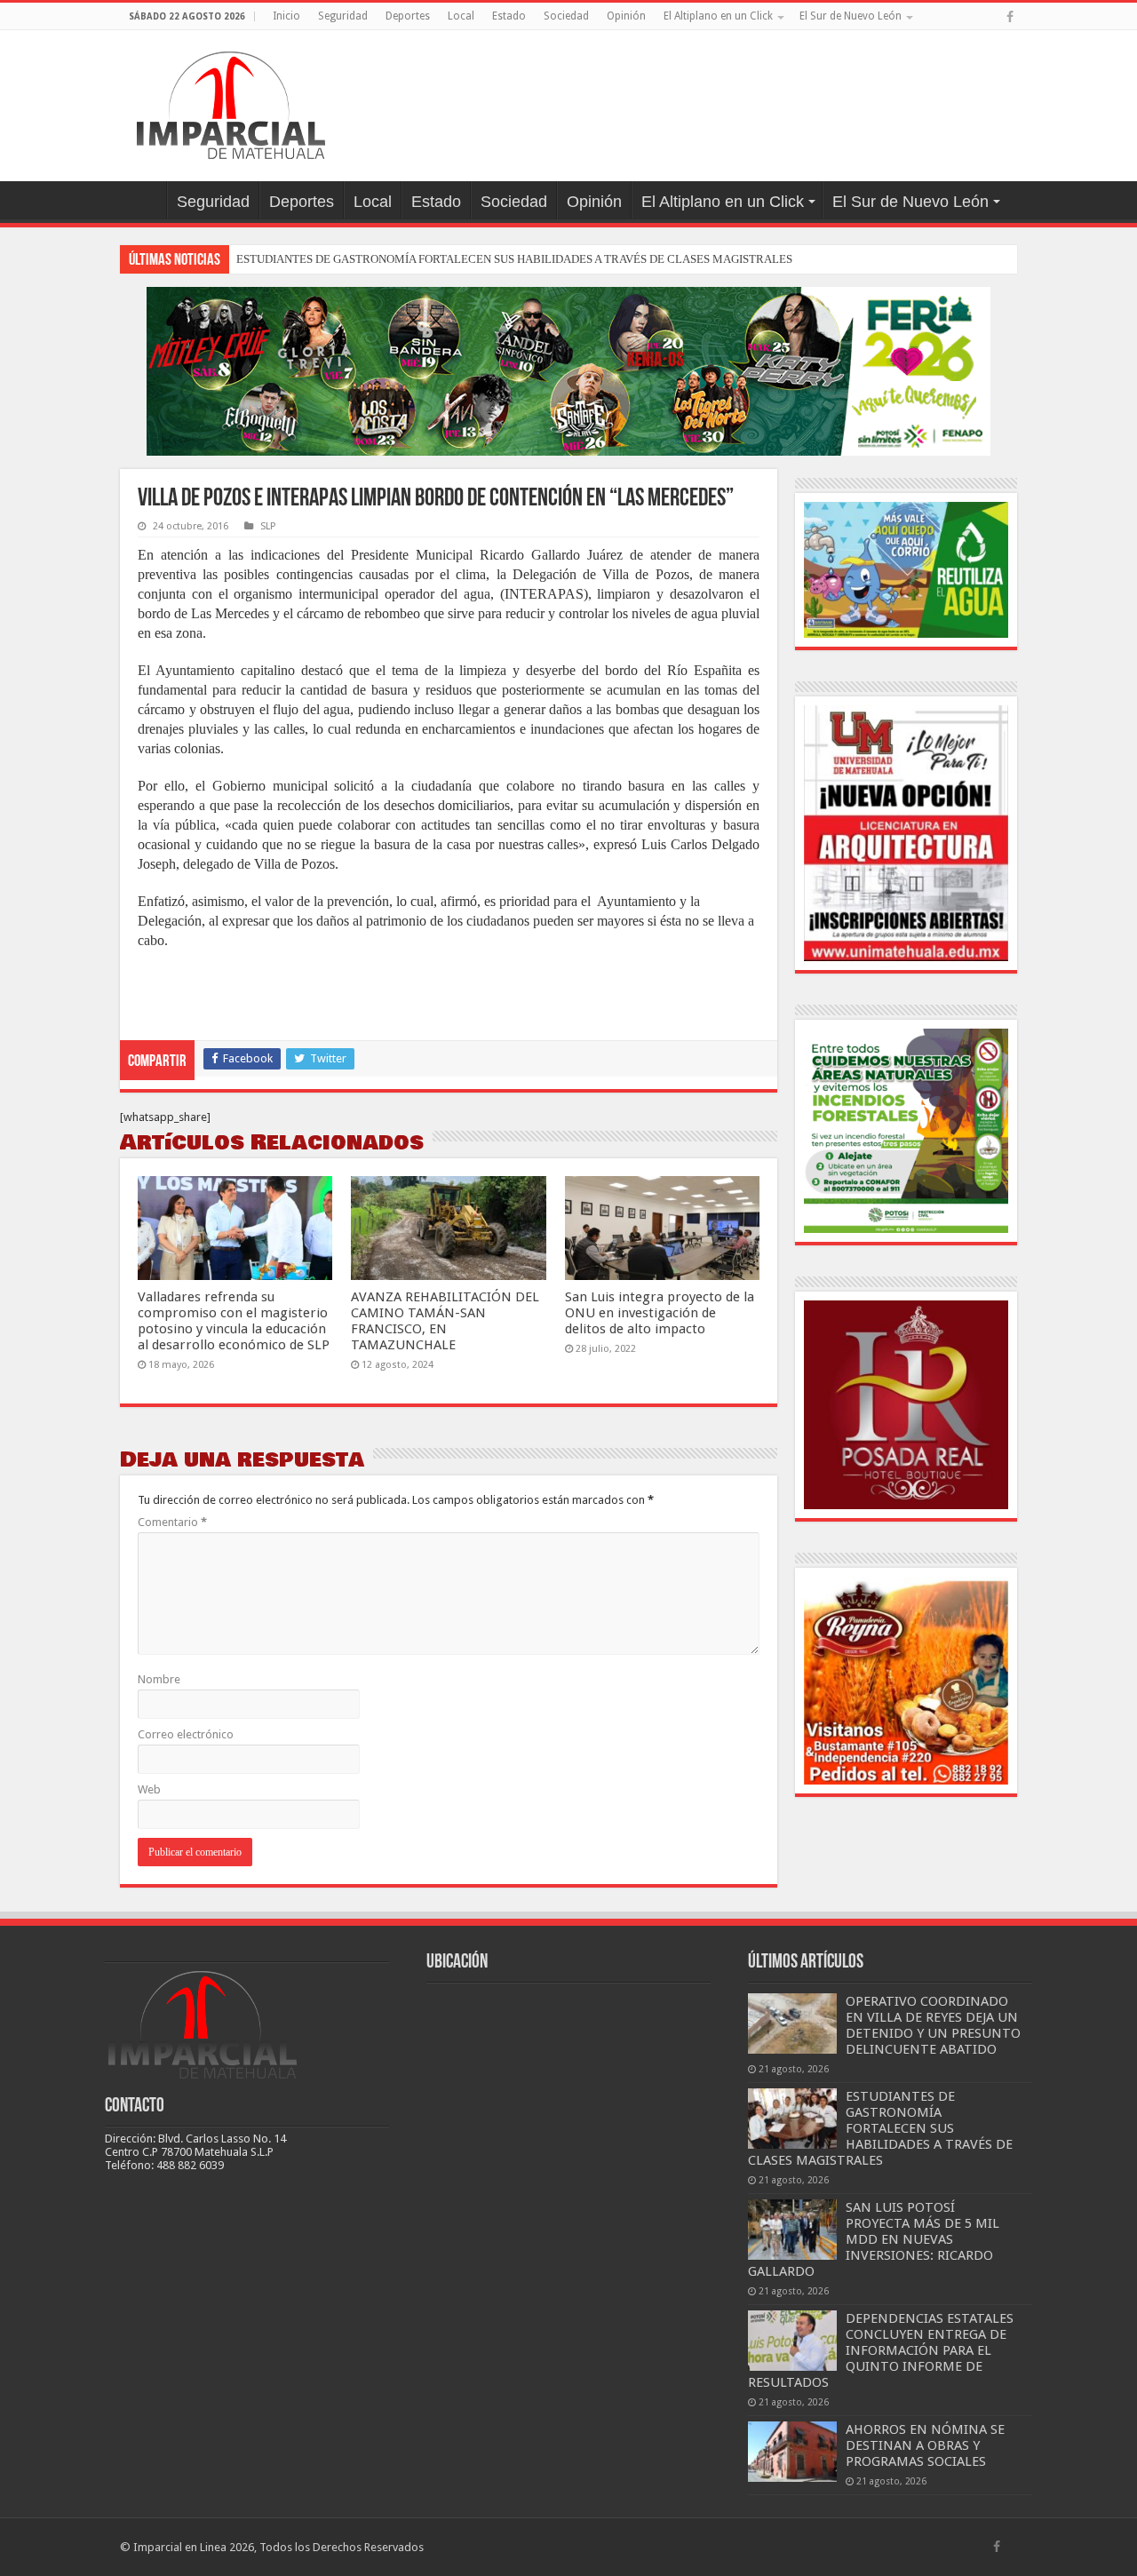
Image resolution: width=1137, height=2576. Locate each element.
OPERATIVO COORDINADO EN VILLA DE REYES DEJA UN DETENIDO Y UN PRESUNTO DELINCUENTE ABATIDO (933, 2025)
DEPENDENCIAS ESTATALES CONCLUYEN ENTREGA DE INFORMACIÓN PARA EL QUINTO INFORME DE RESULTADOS (881, 2350)
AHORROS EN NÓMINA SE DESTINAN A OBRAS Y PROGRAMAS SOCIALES (925, 2445)
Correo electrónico (186, 1734)
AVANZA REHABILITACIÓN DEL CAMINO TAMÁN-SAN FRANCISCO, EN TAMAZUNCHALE (445, 1321)
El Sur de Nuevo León (851, 16)
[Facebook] (1010, 17)
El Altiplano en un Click (718, 16)
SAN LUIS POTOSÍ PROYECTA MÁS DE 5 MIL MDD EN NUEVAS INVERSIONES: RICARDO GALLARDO (874, 2239)
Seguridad (343, 16)
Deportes (408, 16)
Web (149, 1789)
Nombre (159, 1679)
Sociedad (566, 16)
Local (461, 16)
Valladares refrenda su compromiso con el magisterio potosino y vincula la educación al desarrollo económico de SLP (234, 1321)
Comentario (172, 1522)
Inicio (286, 16)
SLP (268, 526)
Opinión (626, 16)
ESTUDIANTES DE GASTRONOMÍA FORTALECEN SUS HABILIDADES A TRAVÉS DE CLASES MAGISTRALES (514, 259)
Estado (509, 16)
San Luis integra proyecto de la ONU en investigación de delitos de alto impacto (660, 1313)
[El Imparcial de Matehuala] (231, 102)
